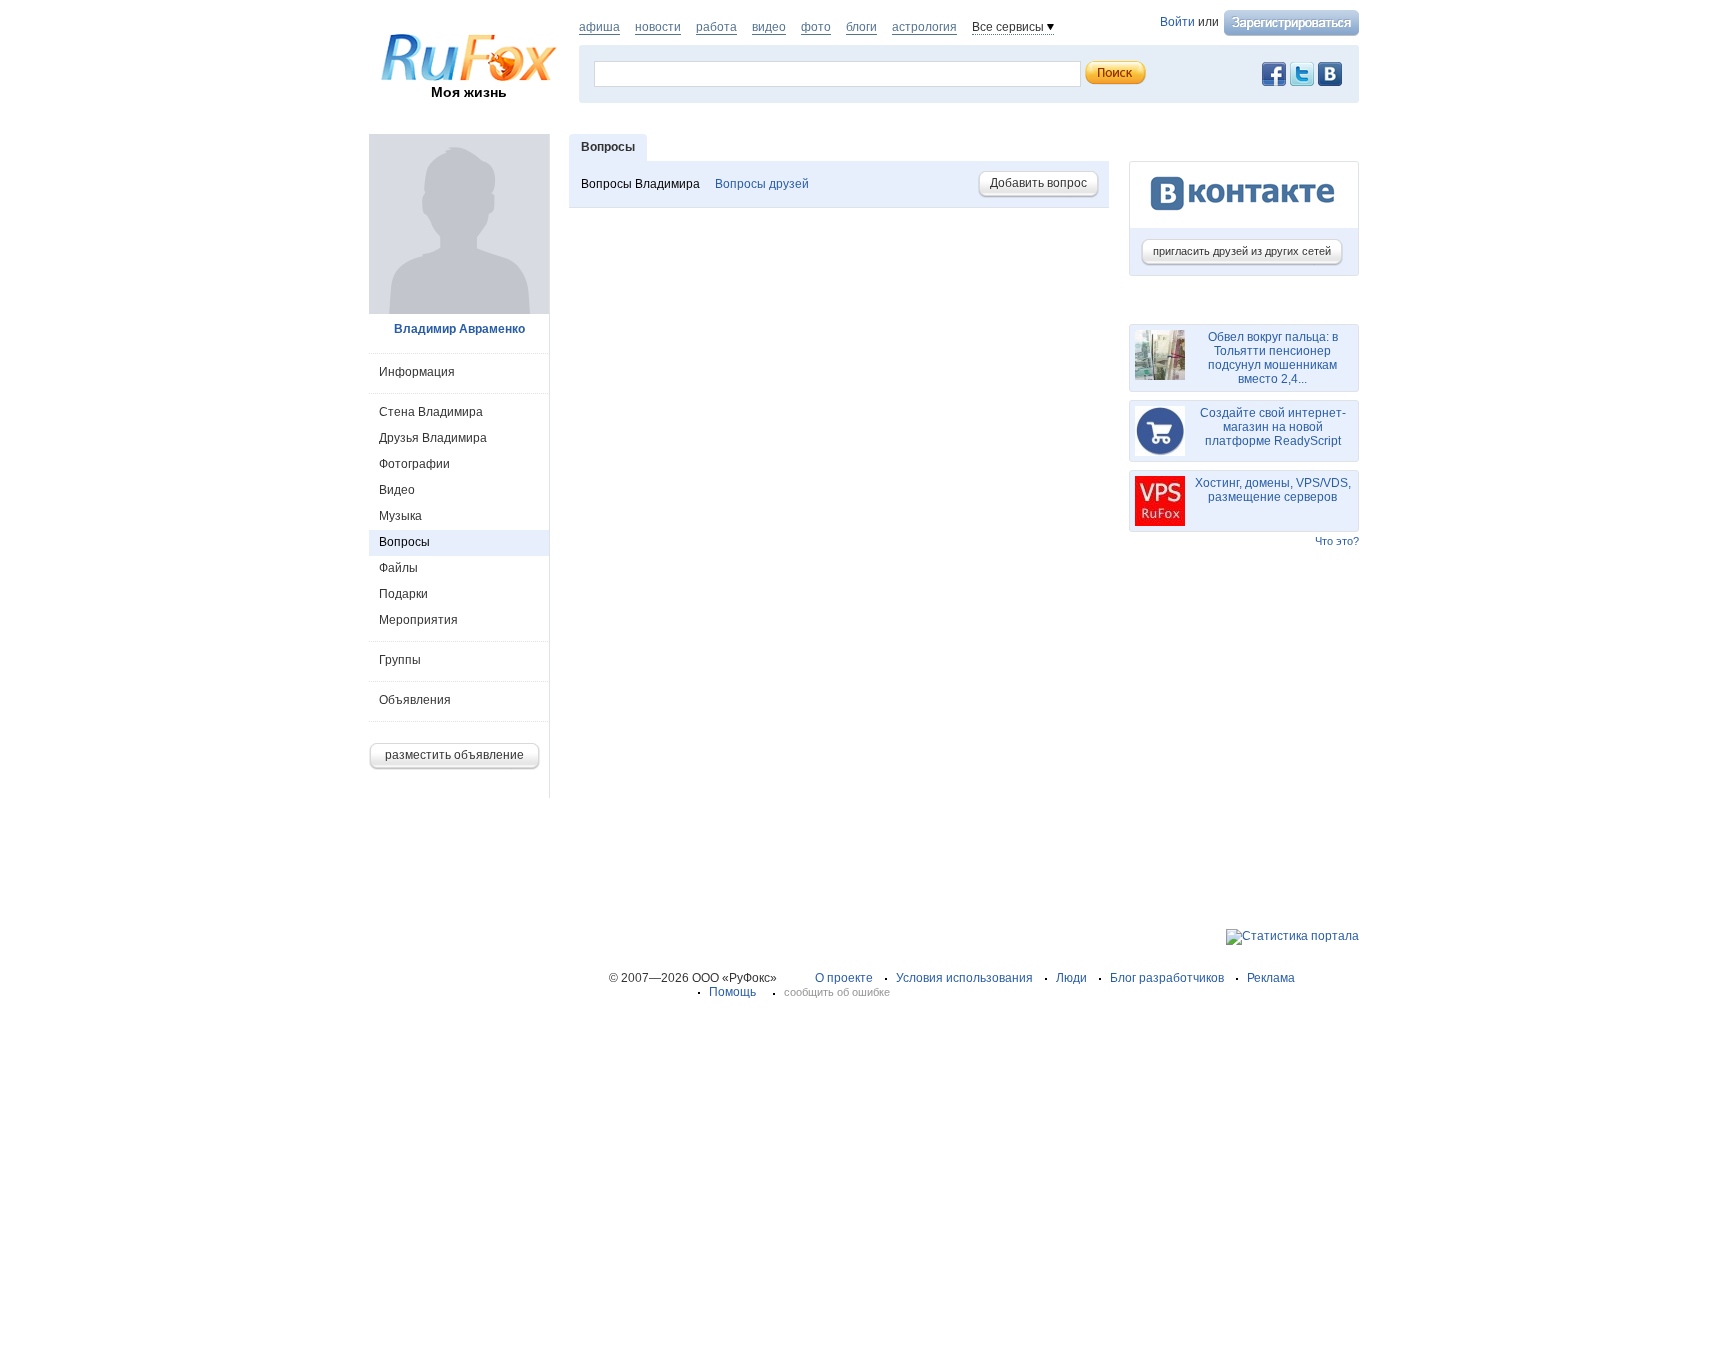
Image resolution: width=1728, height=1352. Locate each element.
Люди (1071, 978)
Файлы (398, 568)
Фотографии (414, 464)
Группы (400, 660)
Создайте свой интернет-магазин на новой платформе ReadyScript (1273, 427)
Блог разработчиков (1167, 978)
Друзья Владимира (433, 438)
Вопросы (404, 542)
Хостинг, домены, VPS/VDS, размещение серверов (1273, 490)
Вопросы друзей (762, 184)
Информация (417, 372)
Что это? (1337, 541)
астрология (924, 27)
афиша (599, 27)
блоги (861, 27)
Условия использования (964, 978)
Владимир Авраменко (459, 329)
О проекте (844, 978)
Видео (397, 490)
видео (769, 27)
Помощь (732, 992)
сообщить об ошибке (837, 992)
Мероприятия (418, 620)
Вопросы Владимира (642, 184)
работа (716, 27)
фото (816, 27)
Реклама (1271, 978)
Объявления (415, 700)
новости (658, 27)
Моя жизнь (469, 92)
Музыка (400, 516)
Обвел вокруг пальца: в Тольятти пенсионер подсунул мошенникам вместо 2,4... (1273, 358)
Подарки (403, 594)
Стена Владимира (431, 412)
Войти (1177, 22)
